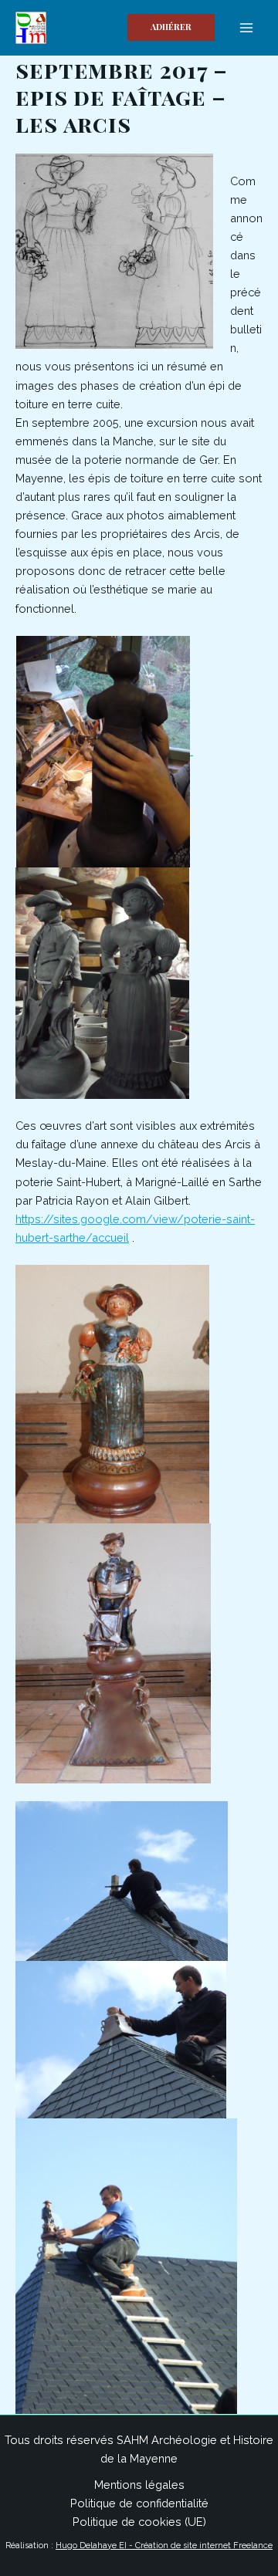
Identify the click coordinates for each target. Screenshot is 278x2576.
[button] (171, 27)
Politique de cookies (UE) (139, 2522)
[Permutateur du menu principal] (246, 28)
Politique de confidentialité (139, 2503)
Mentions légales (139, 2485)
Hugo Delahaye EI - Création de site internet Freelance (164, 2546)
